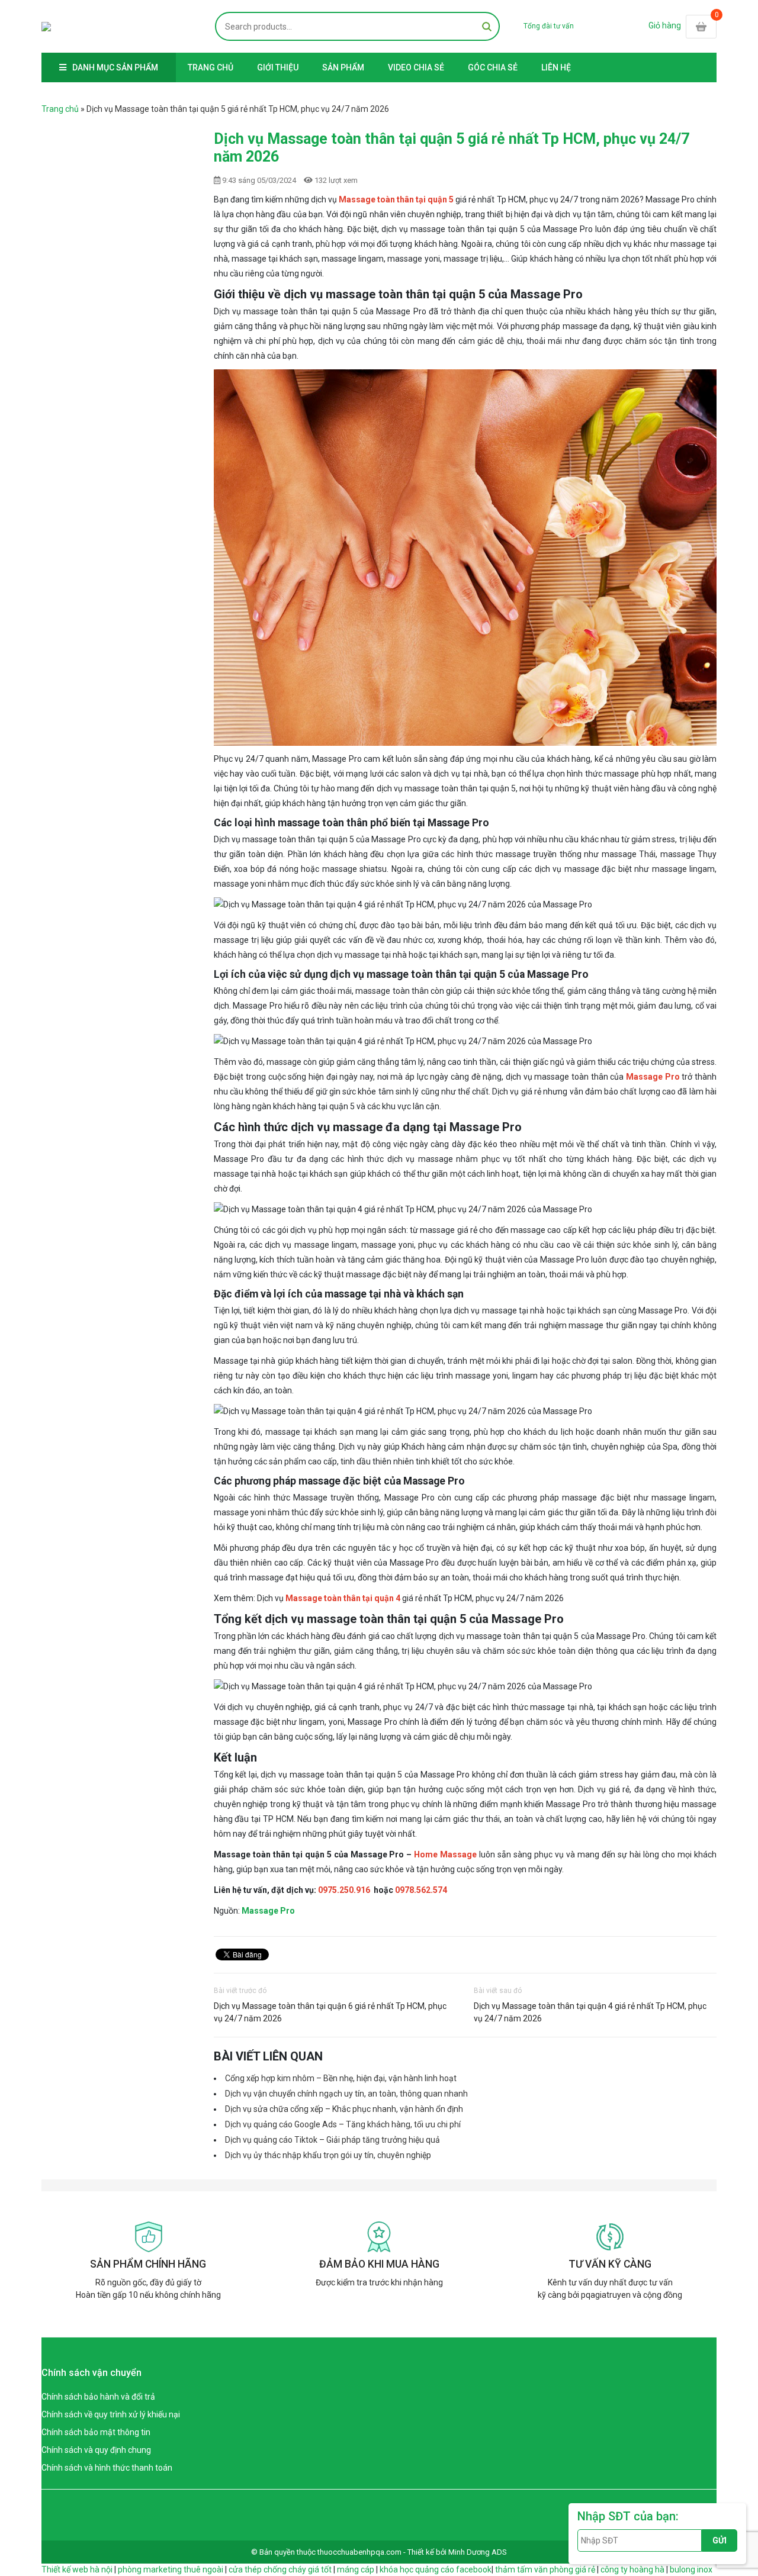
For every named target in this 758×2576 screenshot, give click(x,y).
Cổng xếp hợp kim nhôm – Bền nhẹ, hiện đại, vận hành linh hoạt (341, 2078)
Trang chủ (211, 67)
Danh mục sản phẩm (115, 67)
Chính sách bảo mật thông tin (96, 2432)
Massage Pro (653, 1077)
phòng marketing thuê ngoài (171, 2569)
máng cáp (356, 2569)
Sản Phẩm (343, 67)
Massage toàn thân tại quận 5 (396, 199)
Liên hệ (556, 67)
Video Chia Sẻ (416, 67)
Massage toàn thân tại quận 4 (343, 1598)
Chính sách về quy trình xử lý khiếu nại (111, 2414)
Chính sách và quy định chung (96, 2450)
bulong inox (691, 2569)
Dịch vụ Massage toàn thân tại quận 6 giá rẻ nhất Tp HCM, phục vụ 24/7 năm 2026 (330, 2012)
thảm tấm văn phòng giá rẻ (545, 2569)
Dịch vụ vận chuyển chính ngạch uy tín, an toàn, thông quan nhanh (346, 2094)
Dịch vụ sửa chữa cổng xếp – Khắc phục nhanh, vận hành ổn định (344, 2109)
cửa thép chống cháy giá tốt (280, 2569)
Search (487, 26)
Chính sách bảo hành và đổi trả (98, 2397)
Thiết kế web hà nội (77, 2569)
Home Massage (445, 1854)
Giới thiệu (278, 67)
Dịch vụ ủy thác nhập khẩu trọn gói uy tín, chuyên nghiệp (328, 2155)
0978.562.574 (421, 1890)
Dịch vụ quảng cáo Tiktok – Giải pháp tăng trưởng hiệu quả (333, 2140)
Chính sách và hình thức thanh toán (107, 2468)
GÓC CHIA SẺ (493, 67)
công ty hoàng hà (632, 2569)
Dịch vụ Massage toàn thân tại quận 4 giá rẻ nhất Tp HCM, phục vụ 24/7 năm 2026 (590, 2012)
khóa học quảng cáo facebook (436, 2569)
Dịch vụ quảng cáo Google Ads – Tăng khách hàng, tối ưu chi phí (343, 2124)
